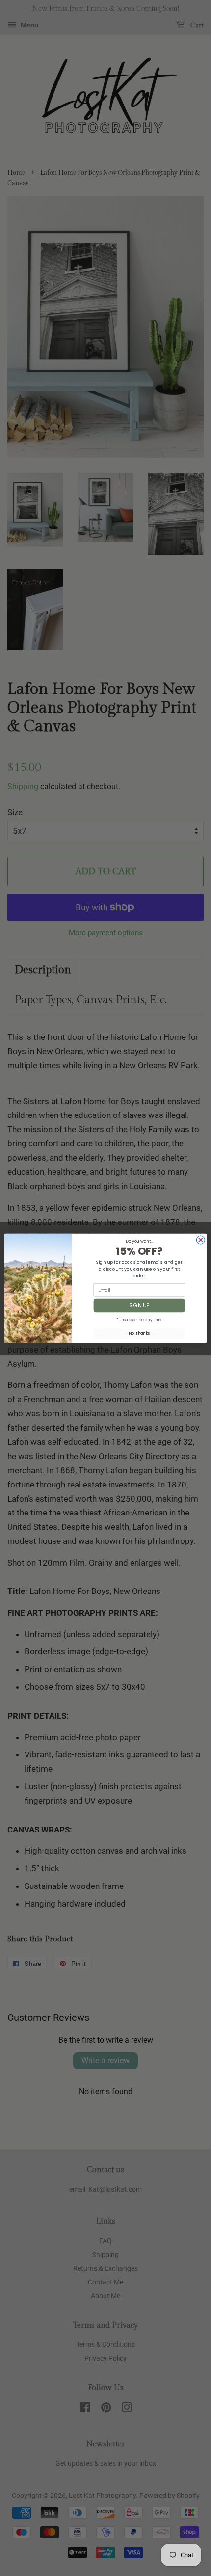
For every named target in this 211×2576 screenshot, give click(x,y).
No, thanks (139, 1333)
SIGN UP (139, 1305)
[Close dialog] (200, 1240)
